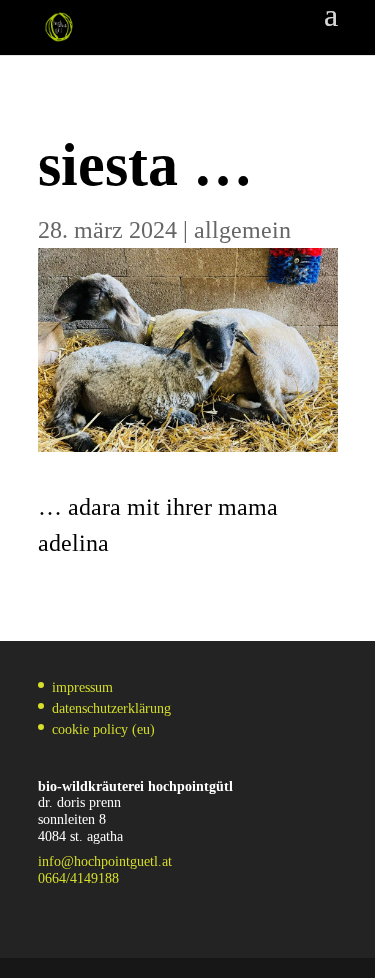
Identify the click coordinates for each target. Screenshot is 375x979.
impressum (82, 687)
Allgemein (242, 230)
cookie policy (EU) (103, 729)
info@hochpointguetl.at (105, 861)
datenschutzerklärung (111, 708)
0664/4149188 (78, 878)
